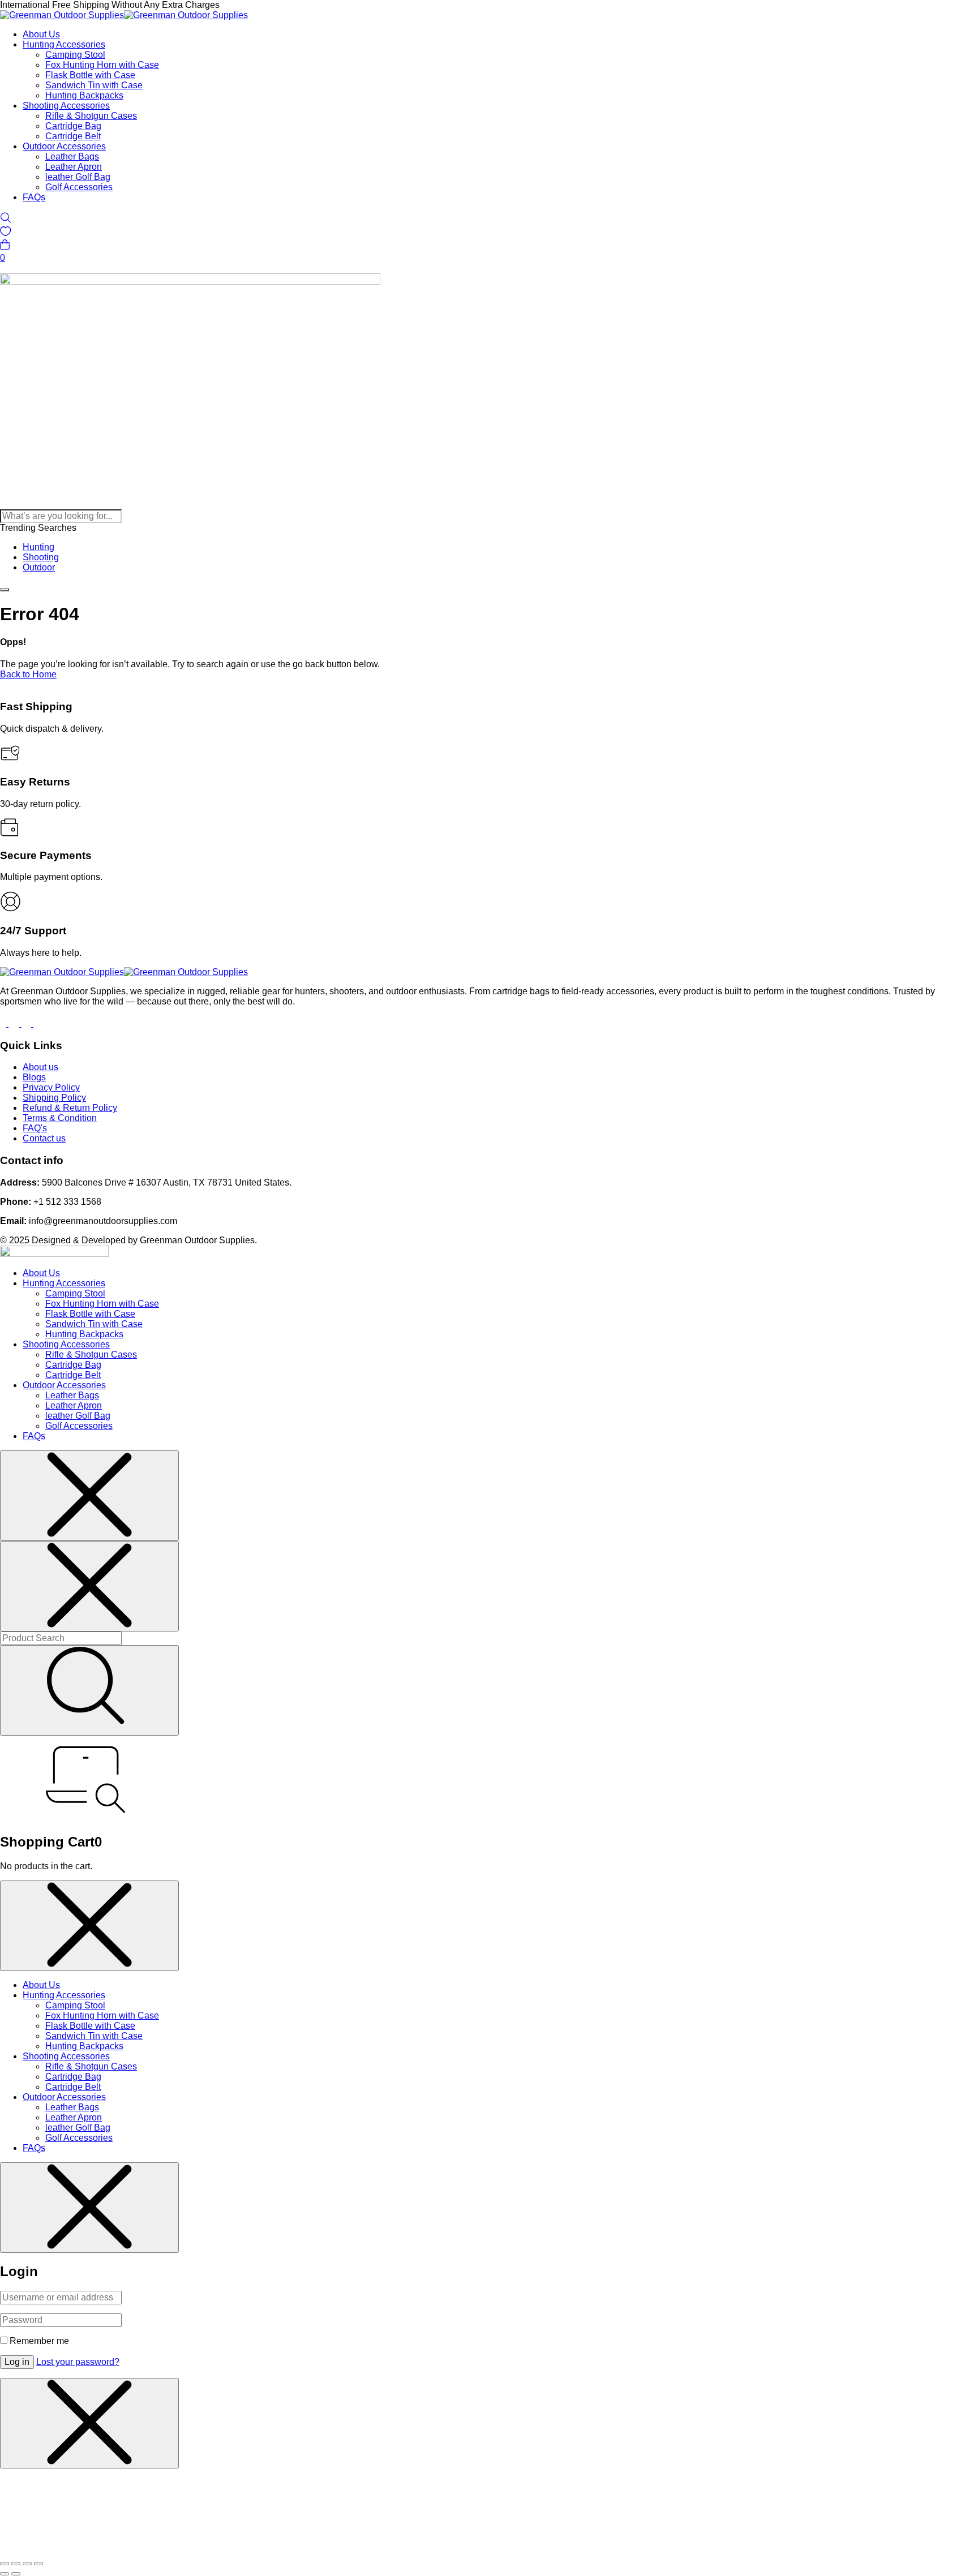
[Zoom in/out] (5, 2564)
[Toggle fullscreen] (16, 2564)
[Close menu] (89, 1496)
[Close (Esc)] (38, 2564)
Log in (17, 2362)
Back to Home (28, 674)
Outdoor (39, 567)
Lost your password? (78, 2362)
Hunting (38, 547)
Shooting (41, 557)
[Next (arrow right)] (16, 2574)
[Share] (27, 2564)
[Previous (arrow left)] (5, 2574)
